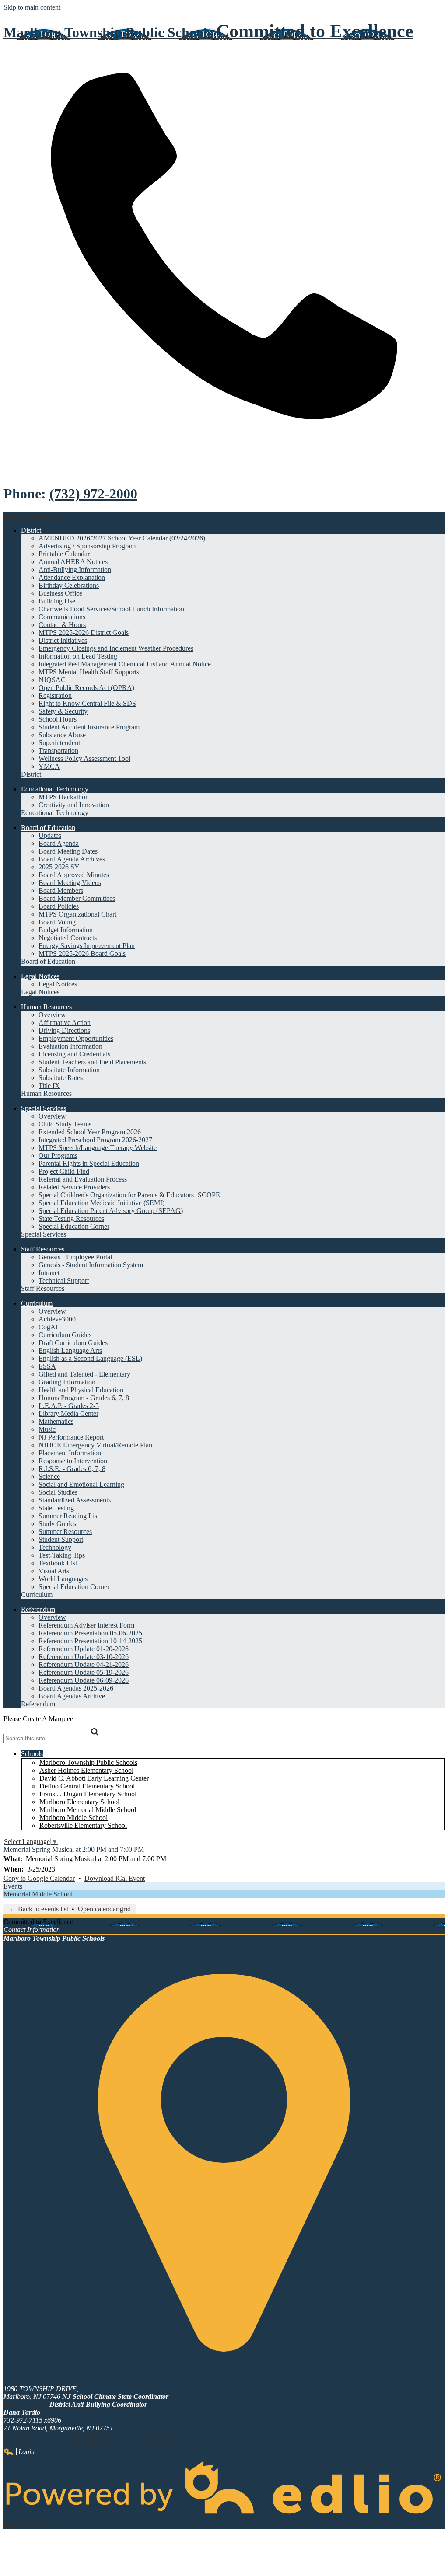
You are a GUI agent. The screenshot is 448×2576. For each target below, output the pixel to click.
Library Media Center (68, 1413)
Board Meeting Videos (70, 883)
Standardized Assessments (75, 1500)
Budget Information (66, 930)
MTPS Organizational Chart (77, 914)
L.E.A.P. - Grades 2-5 (69, 1406)
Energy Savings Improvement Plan (87, 946)
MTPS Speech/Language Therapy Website (98, 1148)
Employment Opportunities (76, 1038)
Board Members (61, 891)
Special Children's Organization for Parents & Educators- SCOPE (129, 1195)
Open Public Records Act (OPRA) (86, 688)
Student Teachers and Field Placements (92, 1062)
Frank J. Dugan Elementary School (88, 1794)
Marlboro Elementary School (79, 1802)
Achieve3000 (57, 1319)
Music (47, 1429)
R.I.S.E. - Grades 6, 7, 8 (72, 1469)
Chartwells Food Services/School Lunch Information (111, 609)
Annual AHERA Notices (73, 562)
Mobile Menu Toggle (33, 515)
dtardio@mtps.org (29, 2436)
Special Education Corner (74, 1226)
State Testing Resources (71, 1218)
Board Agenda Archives (72, 859)
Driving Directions (64, 1030)
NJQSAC (52, 680)
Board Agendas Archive (72, 1696)
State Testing (56, 1508)
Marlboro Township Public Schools (88, 1762)
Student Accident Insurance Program (89, 727)
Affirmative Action (65, 1023)
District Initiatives (63, 640)
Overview (52, 1015)
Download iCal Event (115, 1878)
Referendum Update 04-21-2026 (84, 1664)
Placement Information (70, 1453)
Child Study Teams (65, 1124)
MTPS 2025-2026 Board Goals (82, 953)
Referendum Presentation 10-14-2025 (90, 1641)
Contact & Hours (62, 625)
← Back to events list (39, 1909)
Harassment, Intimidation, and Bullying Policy (120, 2436)
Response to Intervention (73, 1461)
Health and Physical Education (81, 1390)
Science (49, 1476)
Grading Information (67, 1382)
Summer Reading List (69, 1516)
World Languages (63, 1579)
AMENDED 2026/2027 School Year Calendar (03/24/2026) (122, 538)
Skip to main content (32, 7)
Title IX (49, 1086)
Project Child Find (64, 1171)
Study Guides (57, 1524)
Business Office (60, 593)
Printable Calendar (64, 554)
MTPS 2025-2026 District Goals (84, 633)
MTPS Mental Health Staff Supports (89, 672)
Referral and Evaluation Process (83, 1179)
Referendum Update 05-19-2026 (84, 1672)
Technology (55, 1547)
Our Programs (58, 1156)
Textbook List (58, 1563)
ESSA (47, 1366)
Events (13, 1886)
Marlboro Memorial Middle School (88, 1810)
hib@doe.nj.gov (26, 2404)
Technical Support (64, 1281)
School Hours (58, 719)
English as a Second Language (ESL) (90, 1358)
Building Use (57, 601)
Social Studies (58, 1492)
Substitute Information (69, 1070)
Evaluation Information (70, 1046)
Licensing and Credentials (74, 1054)
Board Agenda (59, 843)
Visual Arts (54, 1571)
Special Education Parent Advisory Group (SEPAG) (111, 1211)
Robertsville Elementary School (83, 1825)
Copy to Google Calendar (39, 1878)
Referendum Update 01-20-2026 (84, 1649)
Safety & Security (63, 711)
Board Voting (57, 922)
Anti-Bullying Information (75, 570)
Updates (50, 835)
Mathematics (56, 1421)
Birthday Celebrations (69, 585)
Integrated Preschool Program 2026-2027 (95, 1140)
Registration (55, 695)
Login (19, 2452)
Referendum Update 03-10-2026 (84, 1657)
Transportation (58, 751)
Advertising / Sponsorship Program (87, 546)
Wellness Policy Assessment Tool (84, 758)
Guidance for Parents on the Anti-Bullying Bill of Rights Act (86, 2444)
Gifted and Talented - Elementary (84, 1374)
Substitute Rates (61, 1078)
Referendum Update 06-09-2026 (84, 1680)
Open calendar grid (104, 1909)
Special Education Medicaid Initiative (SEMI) (101, 1203)
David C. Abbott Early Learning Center (94, 1778)
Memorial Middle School (38, 1894)
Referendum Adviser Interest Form (86, 1625)
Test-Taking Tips (62, 1555)
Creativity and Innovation (74, 805)
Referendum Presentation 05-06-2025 (90, 1633)
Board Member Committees (77, 898)
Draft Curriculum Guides (73, 1343)
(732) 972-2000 (93, 494)
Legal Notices (58, 984)
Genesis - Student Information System (91, 1265)
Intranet (49, 1273)
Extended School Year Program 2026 (90, 1132)
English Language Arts (70, 1351)
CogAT (49, 1327)
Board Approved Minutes (74, 875)
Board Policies (59, 906)
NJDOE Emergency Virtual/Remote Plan (95, 1445)
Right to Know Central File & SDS (87, 703)
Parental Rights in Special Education (89, 1163)
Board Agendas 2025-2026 (76, 1688)
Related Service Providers (74, 1187)
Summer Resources (65, 1532)
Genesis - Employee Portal (75, 1257)
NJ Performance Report (71, 1437)
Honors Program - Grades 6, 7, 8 (84, 1398)
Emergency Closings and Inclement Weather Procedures (116, 648)
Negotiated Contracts (68, 938)
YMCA (49, 766)
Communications (62, 617)
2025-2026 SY (59, 867)
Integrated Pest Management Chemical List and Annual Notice (125, 664)
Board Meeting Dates (68, 851)
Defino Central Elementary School (87, 1786)
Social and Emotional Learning (81, 1484)
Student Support (61, 1539)
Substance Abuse (62, 735)
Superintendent (59, 743)
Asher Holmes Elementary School (86, 1770)
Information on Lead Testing (78, 656)
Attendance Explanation (72, 577)
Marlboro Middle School (73, 1818)
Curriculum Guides (65, 1335)
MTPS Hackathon (64, 797)
